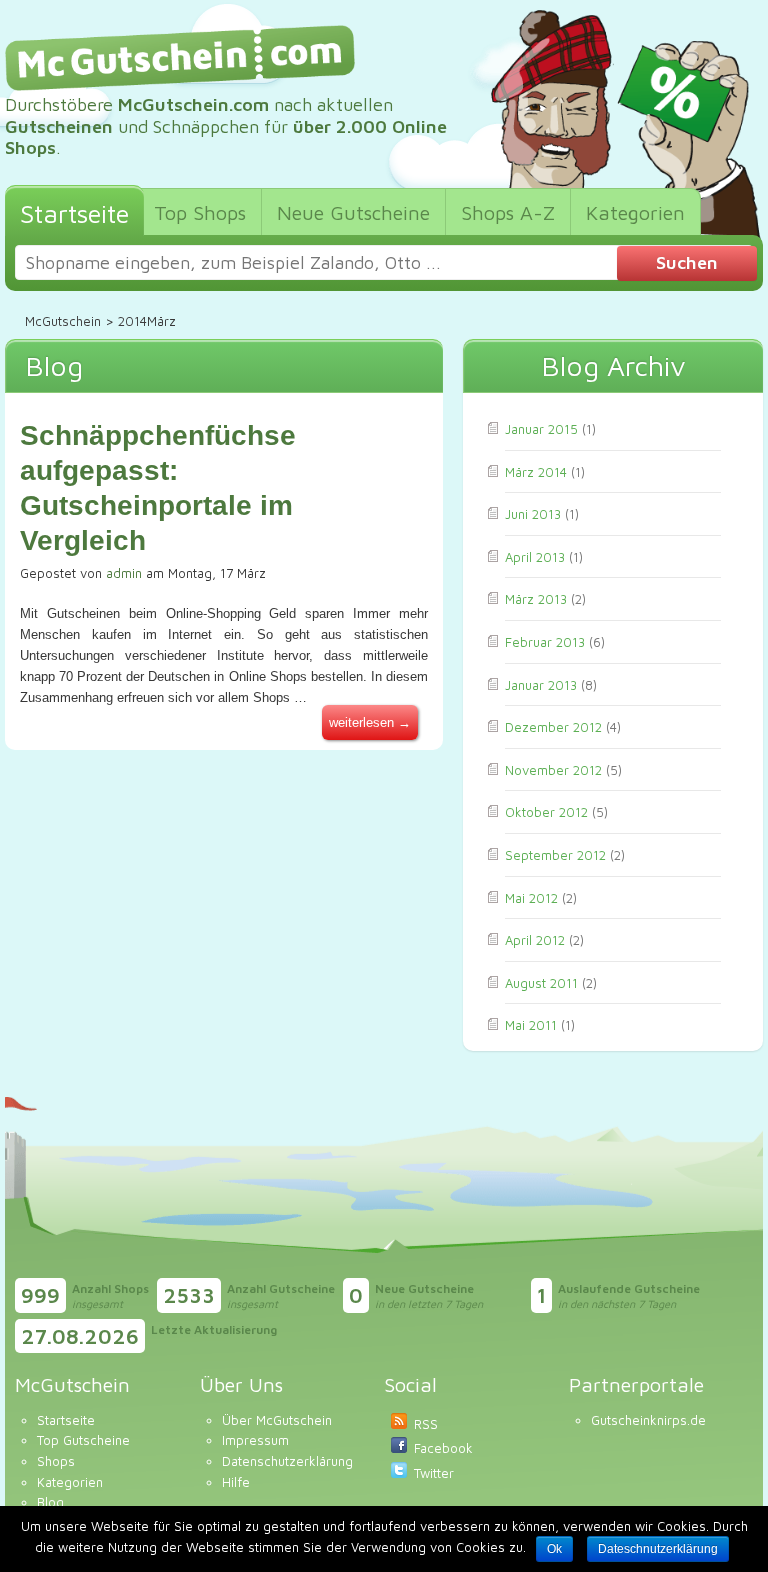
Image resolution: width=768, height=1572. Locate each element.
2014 (132, 321)
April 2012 (535, 940)
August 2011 (541, 983)
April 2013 (535, 557)
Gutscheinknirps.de (648, 1420)
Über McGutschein (277, 1420)
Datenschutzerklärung (287, 1461)
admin (124, 573)
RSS (426, 1424)
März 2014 (536, 472)
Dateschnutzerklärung (658, 1549)
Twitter (434, 1473)
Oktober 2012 (546, 812)
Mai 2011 (531, 1025)
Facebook (443, 1448)
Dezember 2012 (553, 727)
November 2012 (553, 770)
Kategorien (70, 1482)
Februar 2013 (545, 642)
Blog (50, 1502)
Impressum (255, 1440)
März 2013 (536, 599)
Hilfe (236, 1482)
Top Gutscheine (83, 1440)
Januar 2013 (541, 685)
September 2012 (555, 855)
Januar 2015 (541, 429)
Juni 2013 (533, 514)
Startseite (66, 1420)
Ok (554, 1549)
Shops (56, 1461)
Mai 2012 (531, 898)
